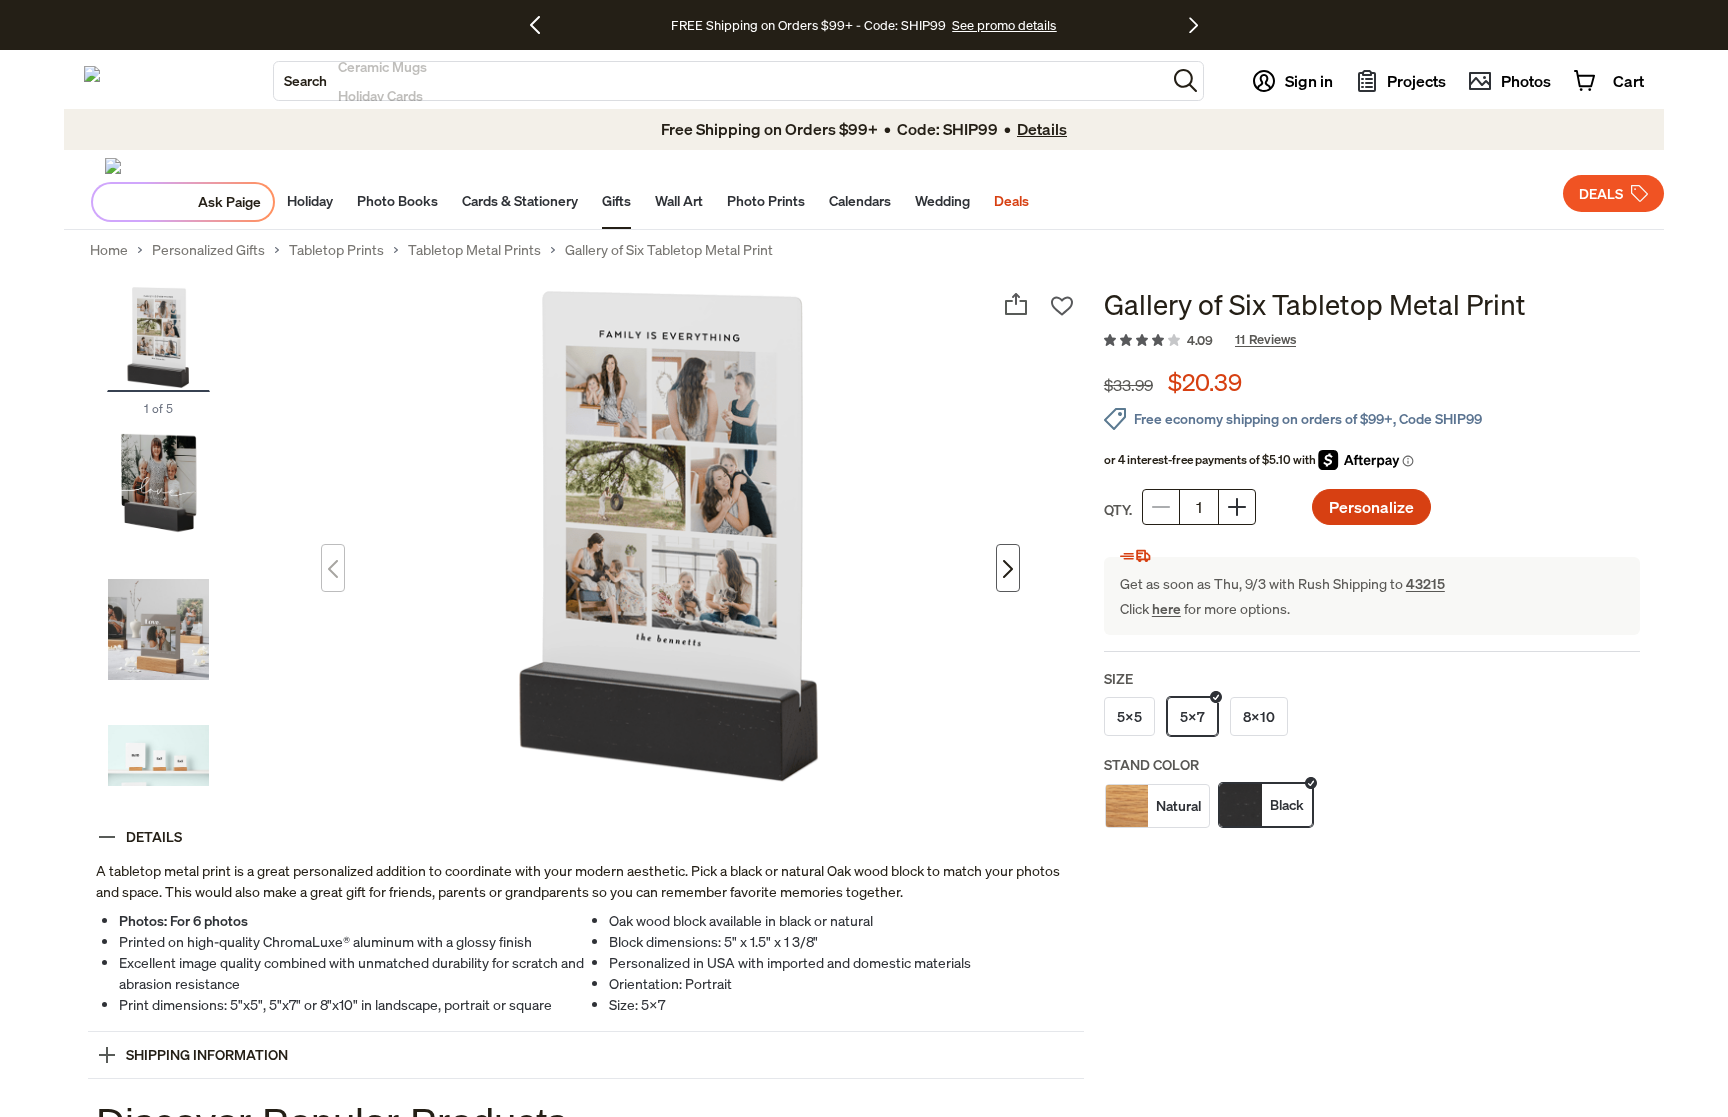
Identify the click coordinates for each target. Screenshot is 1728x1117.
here (1166, 608)
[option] (1157, 806)
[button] (1185, 80)
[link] (1372, 341)
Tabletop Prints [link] (336, 250)
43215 (1425, 583)
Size (1118, 678)
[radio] (1129, 716)
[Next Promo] (1193, 25)
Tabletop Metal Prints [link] (474, 250)
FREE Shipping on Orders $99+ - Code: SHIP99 (808, 25)
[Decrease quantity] (1161, 507)
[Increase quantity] (1237, 507)
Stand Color (1151, 764)
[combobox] (720, 81)
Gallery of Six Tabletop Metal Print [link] (669, 250)
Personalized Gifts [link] (208, 250)
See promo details (1004, 25)
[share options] (1016, 304)
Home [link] (109, 250)
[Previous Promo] (542, 25)
